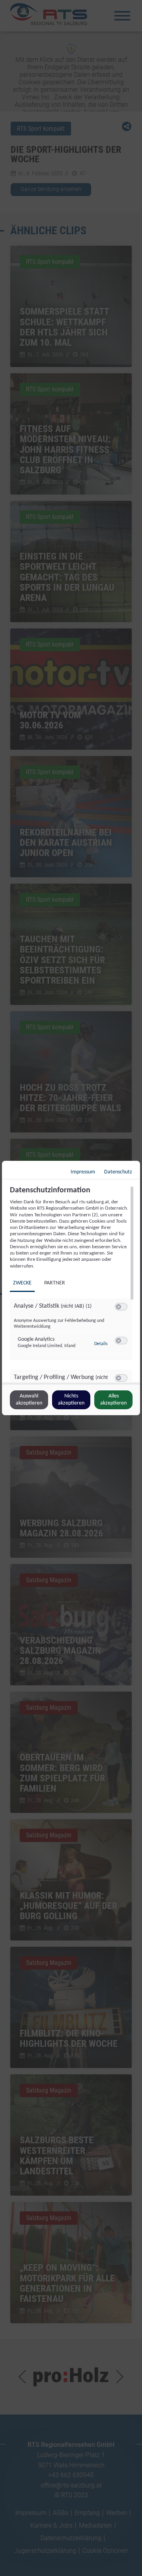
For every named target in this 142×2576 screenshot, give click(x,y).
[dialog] (71, 1288)
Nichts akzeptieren (71, 1400)
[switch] (121, 1307)
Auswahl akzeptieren (29, 1400)
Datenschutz (118, 1172)
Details (101, 1344)
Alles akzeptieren (113, 1400)
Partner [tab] (55, 1283)
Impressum (83, 1172)
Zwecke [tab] (22, 1283)
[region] (72, 1284)
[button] (119, 1307)
